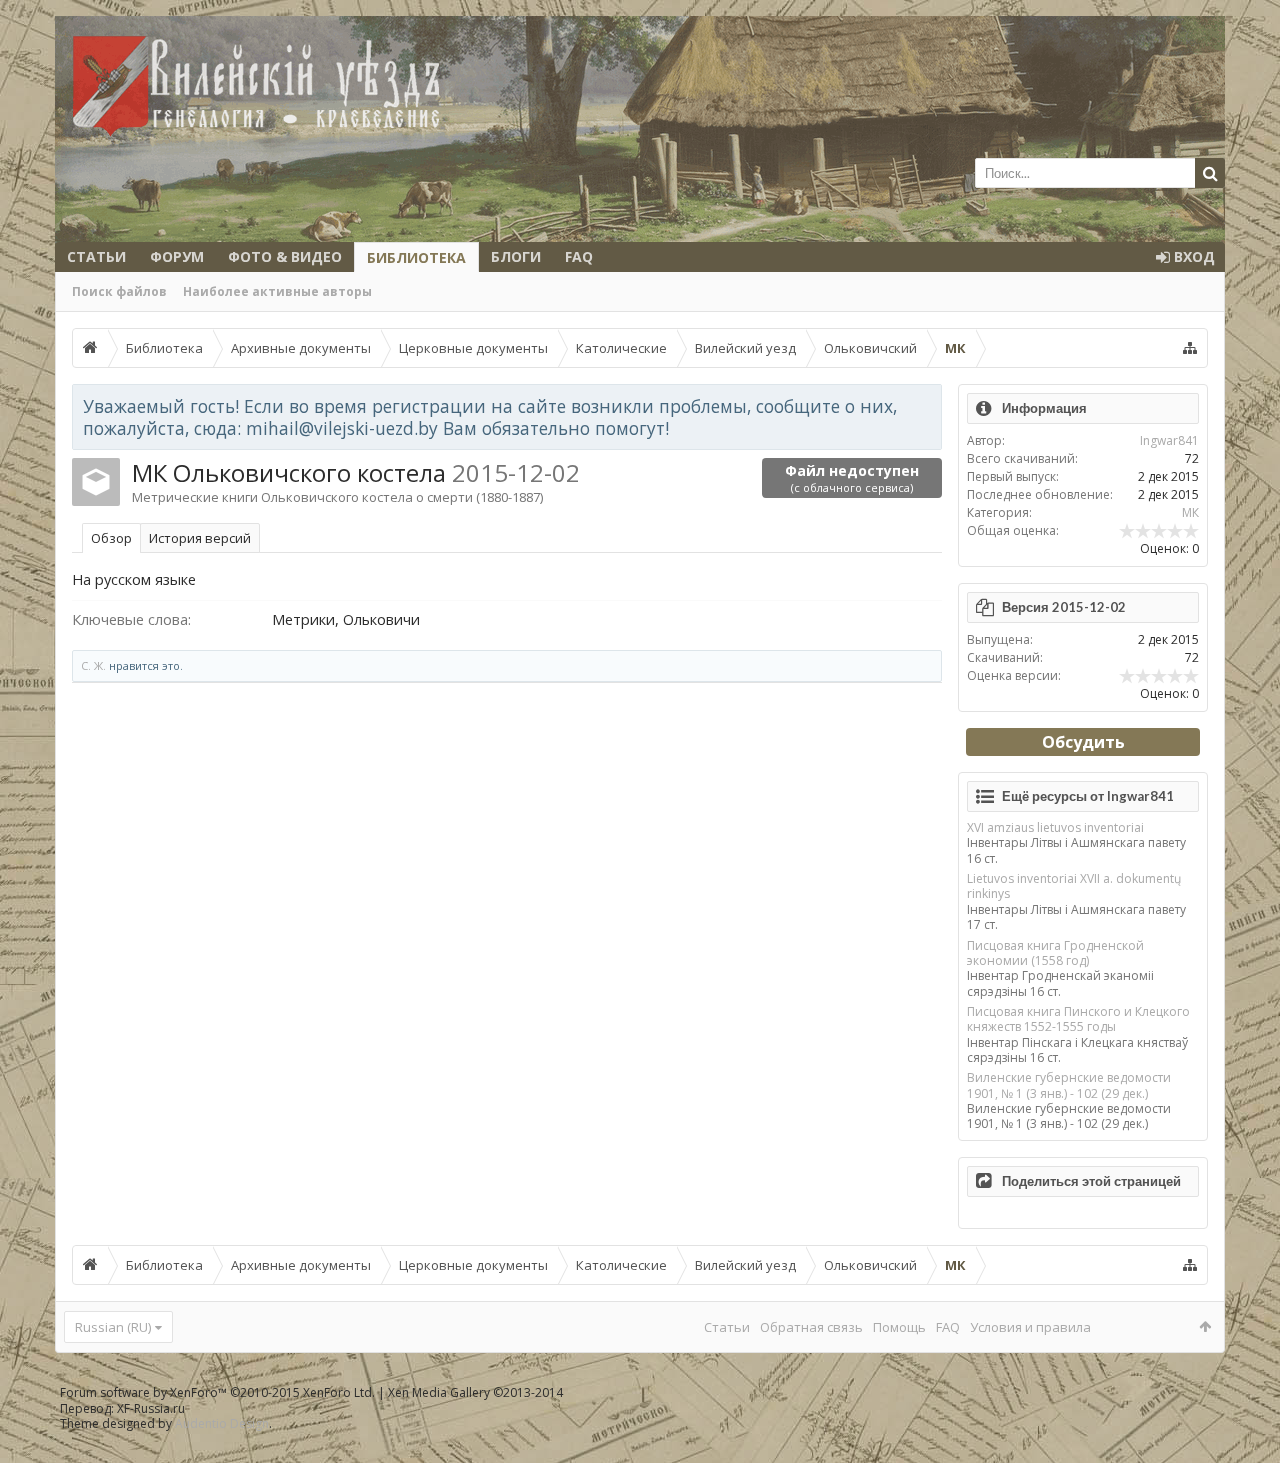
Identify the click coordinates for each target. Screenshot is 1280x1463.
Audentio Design (222, 1423)
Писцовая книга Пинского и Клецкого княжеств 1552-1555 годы (1078, 1019)
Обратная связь (811, 1327)
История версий (200, 538)
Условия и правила (1030, 1327)
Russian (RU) (113, 1327)
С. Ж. (93, 665)
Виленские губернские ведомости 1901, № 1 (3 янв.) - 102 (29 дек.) (1069, 1085)
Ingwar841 (1169, 440)
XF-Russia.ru (151, 1408)
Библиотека (416, 257)
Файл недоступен (852, 478)
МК (1190, 512)
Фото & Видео (285, 256)
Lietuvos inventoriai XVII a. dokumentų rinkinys (1074, 886)
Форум (177, 256)
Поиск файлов (119, 291)
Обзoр (111, 538)
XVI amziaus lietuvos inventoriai (1055, 827)
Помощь (899, 1327)
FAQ (579, 256)
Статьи (96, 256)
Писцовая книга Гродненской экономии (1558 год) (1055, 953)
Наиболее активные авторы (277, 291)
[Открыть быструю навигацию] (1190, 348)
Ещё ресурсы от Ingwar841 (1088, 796)
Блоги (516, 256)
